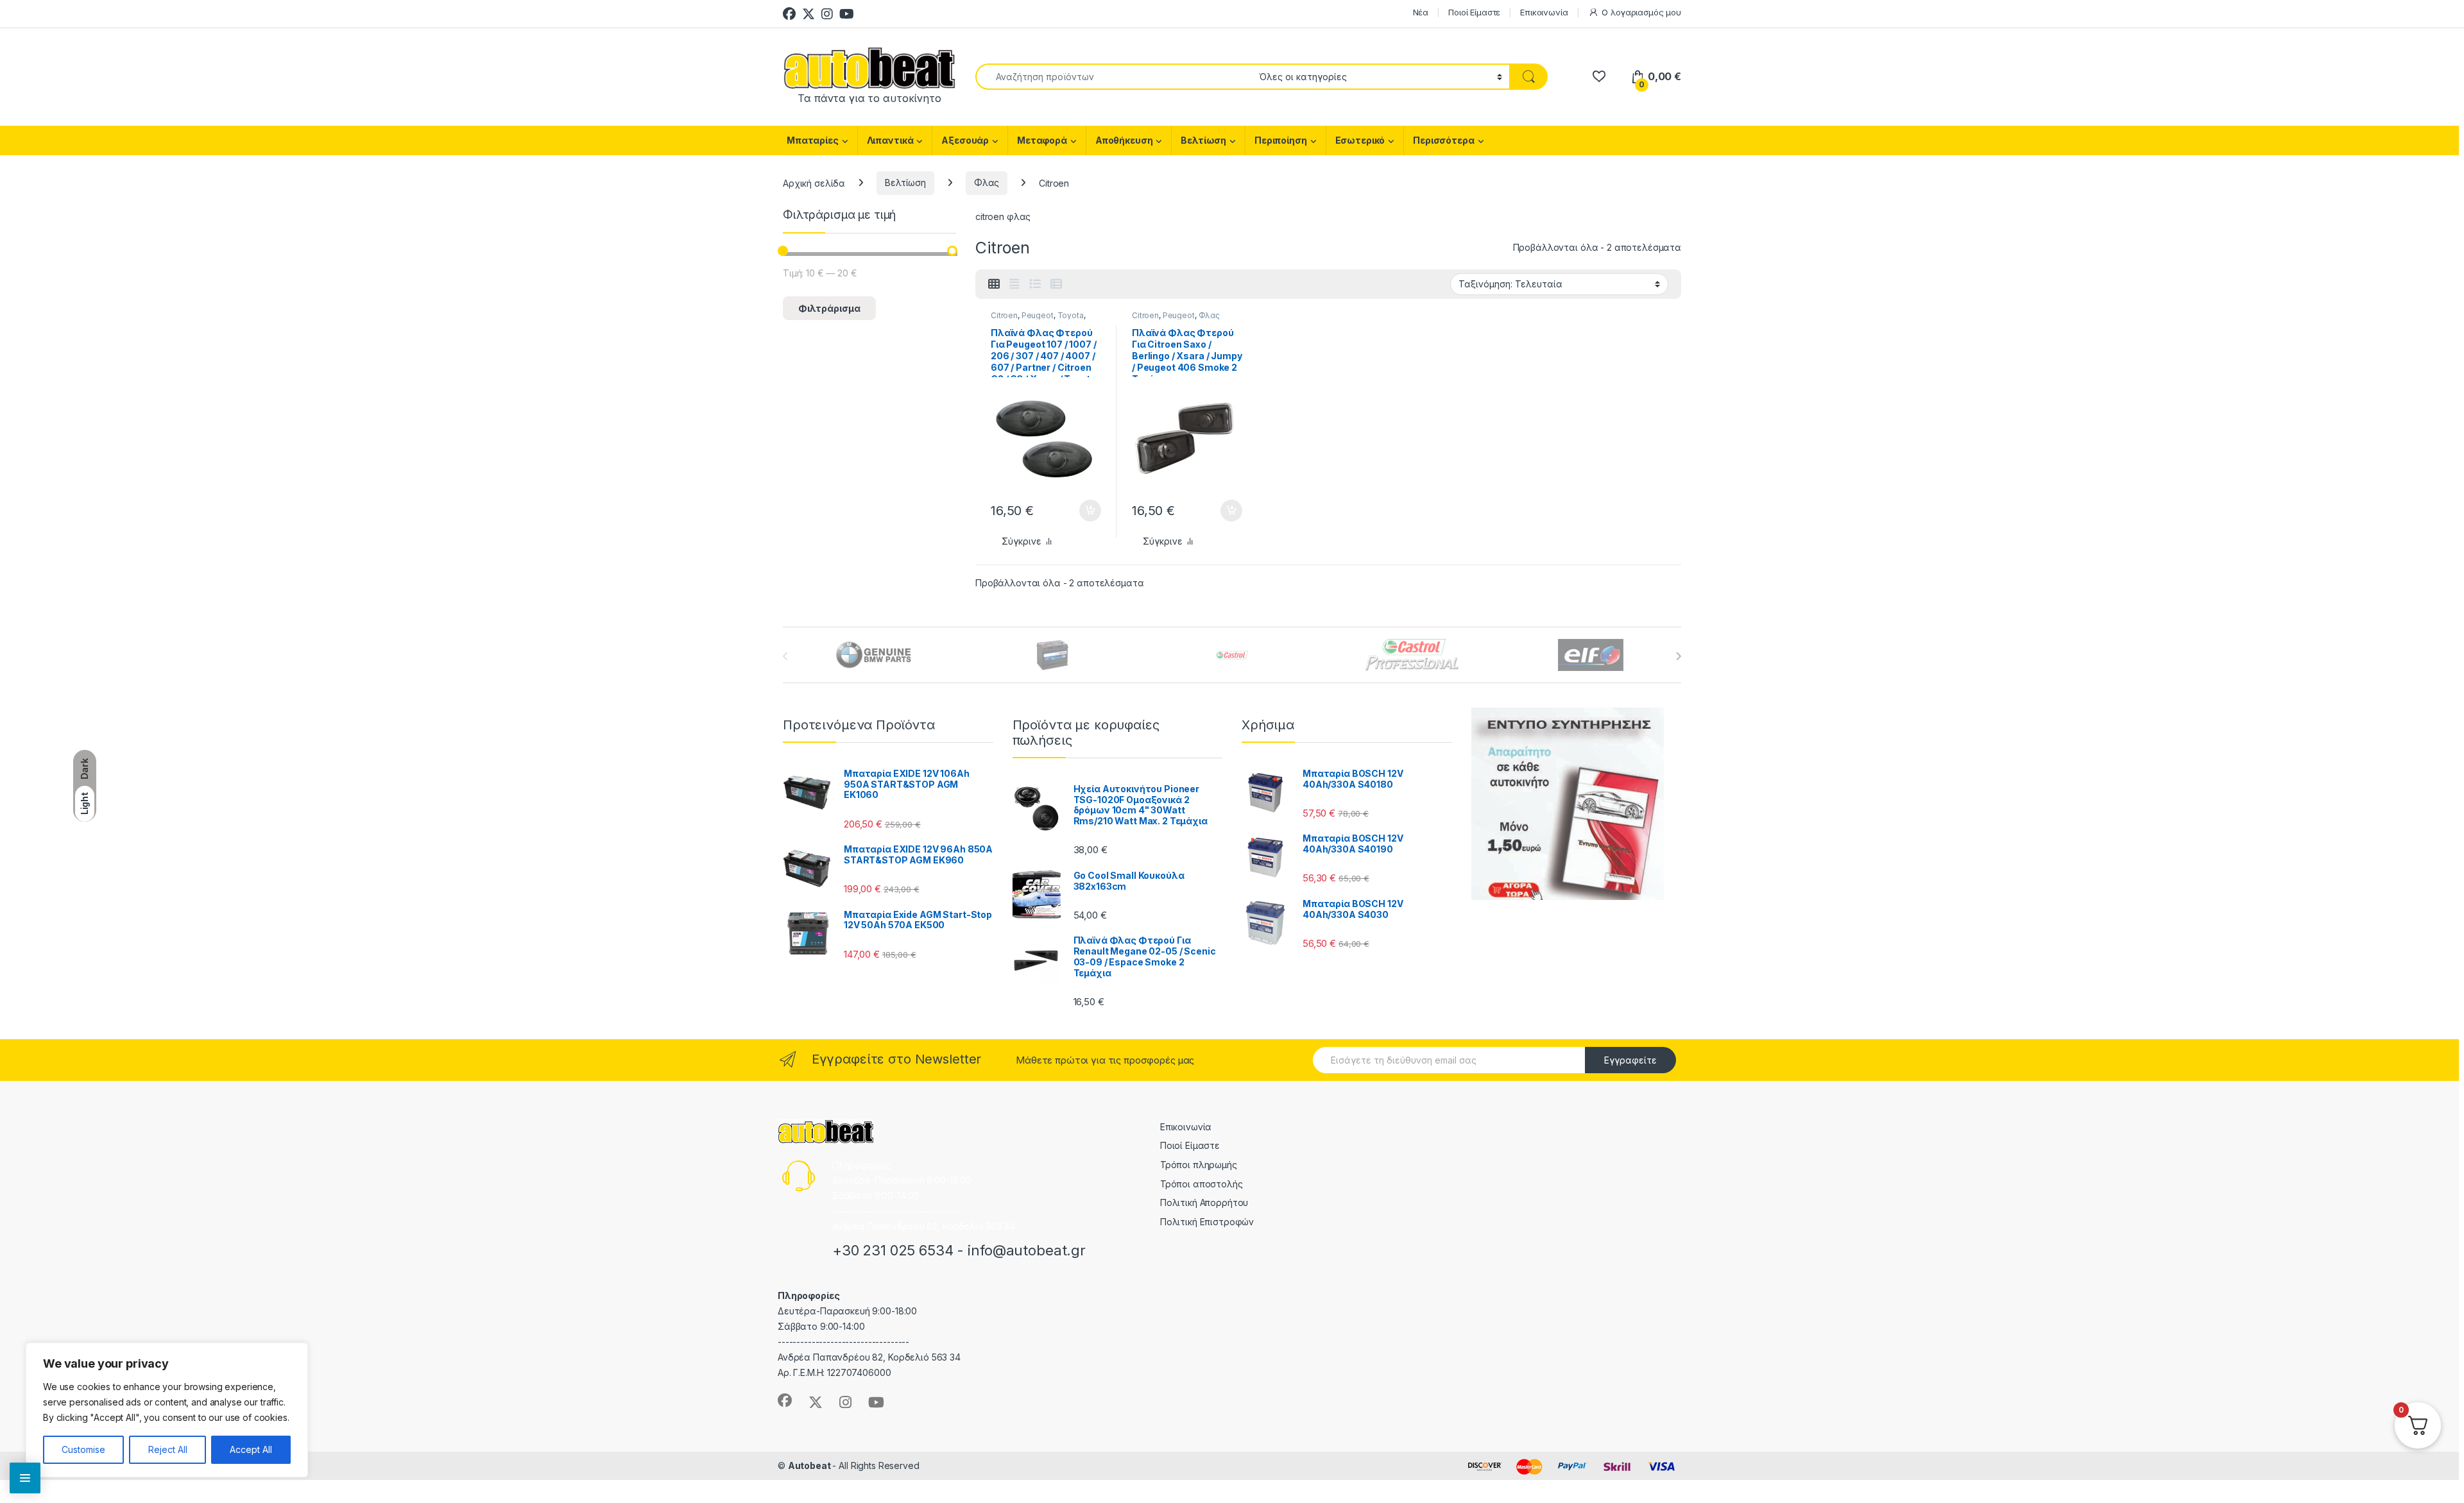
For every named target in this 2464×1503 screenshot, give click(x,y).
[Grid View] (994, 284)
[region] (167, 1410)
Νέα (1421, 12)
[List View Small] (1056, 284)
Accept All (251, 1449)
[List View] (1035, 284)
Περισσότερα (1443, 140)
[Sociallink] (785, 1400)
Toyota (1071, 315)
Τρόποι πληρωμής (1199, 1165)
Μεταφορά (1042, 140)
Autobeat (810, 1465)
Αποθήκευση (1124, 140)
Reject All (168, 1449)
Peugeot (1038, 315)
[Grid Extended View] (1014, 284)
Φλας (987, 183)
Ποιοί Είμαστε (1474, 12)
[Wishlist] (1599, 77)
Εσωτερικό (1360, 140)
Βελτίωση (1203, 140)
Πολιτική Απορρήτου (1204, 1202)
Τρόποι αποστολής (1202, 1184)
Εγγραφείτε (1630, 1060)
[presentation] (1678, 656)
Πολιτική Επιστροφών (1207, 1222)
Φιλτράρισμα (829, 308)
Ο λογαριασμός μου (1641, 12)
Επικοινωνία (1544, 12)
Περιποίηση (1281, 140)
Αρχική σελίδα (814, 183)
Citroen (1004, 315)
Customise (83, 1449)
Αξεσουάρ (965, 140)
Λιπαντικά (890, 140)
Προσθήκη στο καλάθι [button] (1079, 511)
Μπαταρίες (813, 140)
